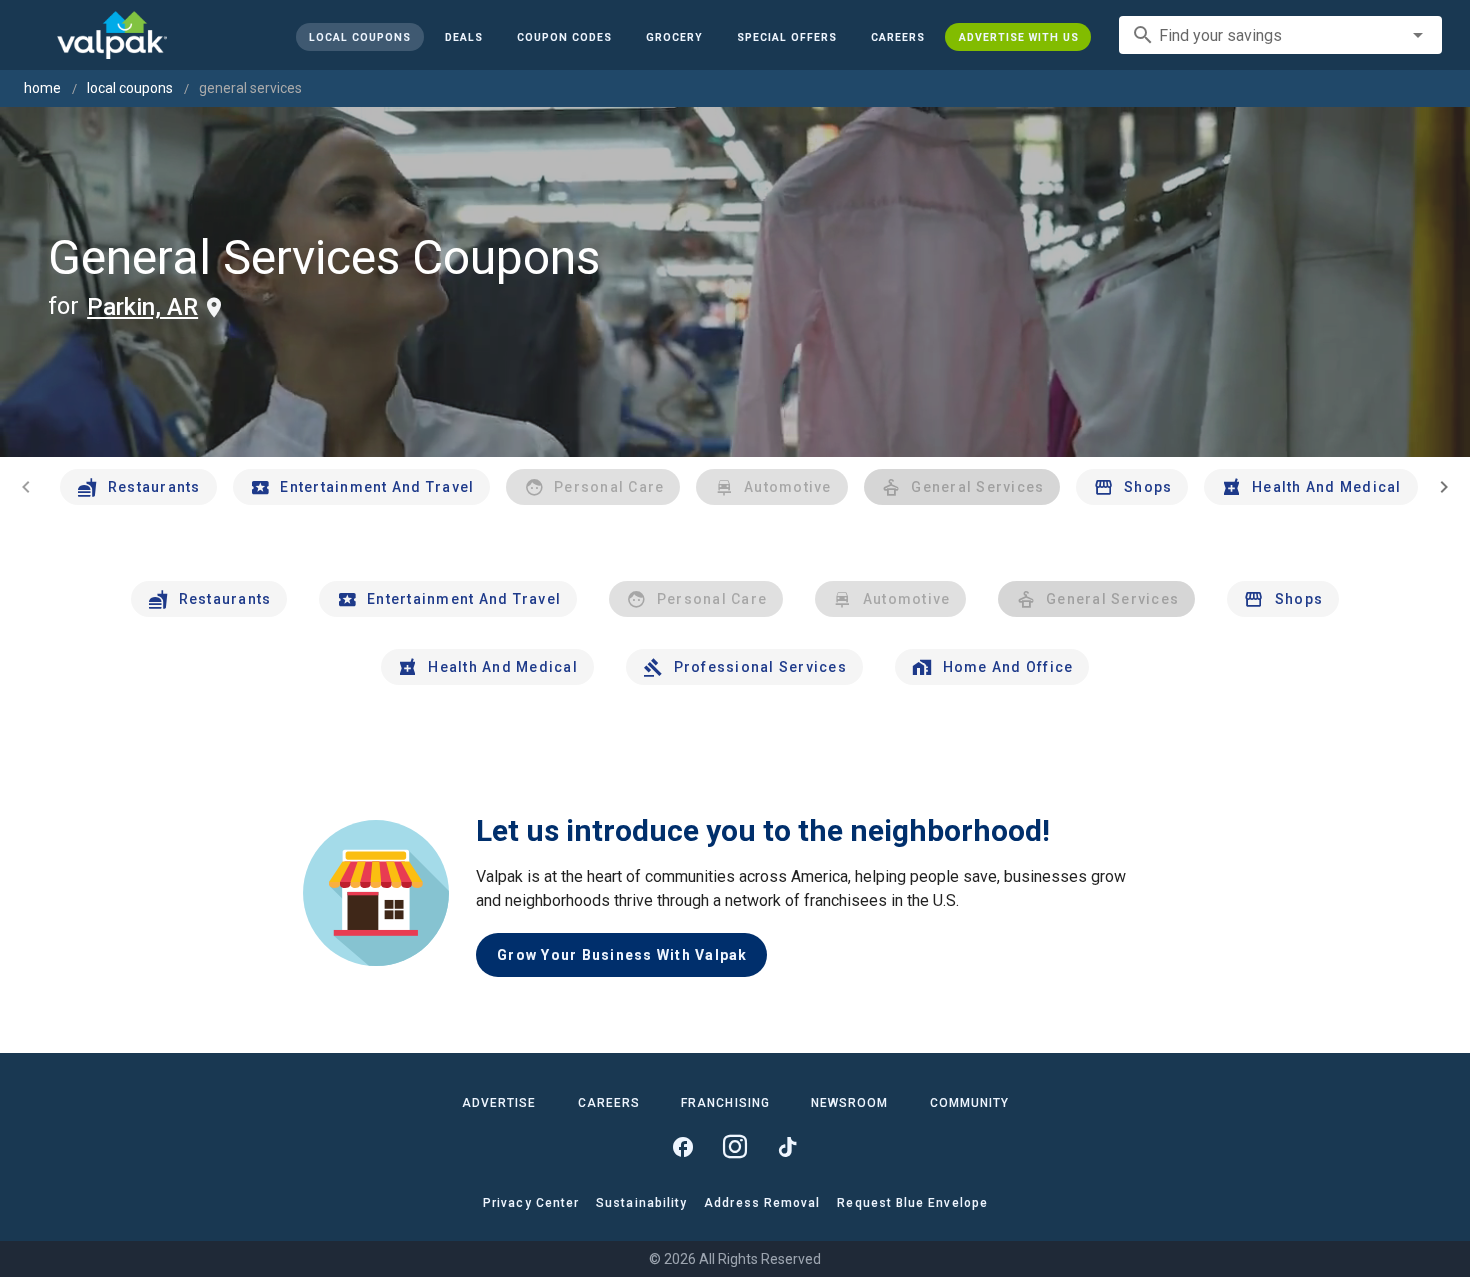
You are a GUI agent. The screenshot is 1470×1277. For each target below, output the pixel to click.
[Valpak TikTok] (787, 1147)
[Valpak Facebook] (683, 1147)
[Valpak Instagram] (735, 1147)
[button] (786, 37)
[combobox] (1280, 35)
